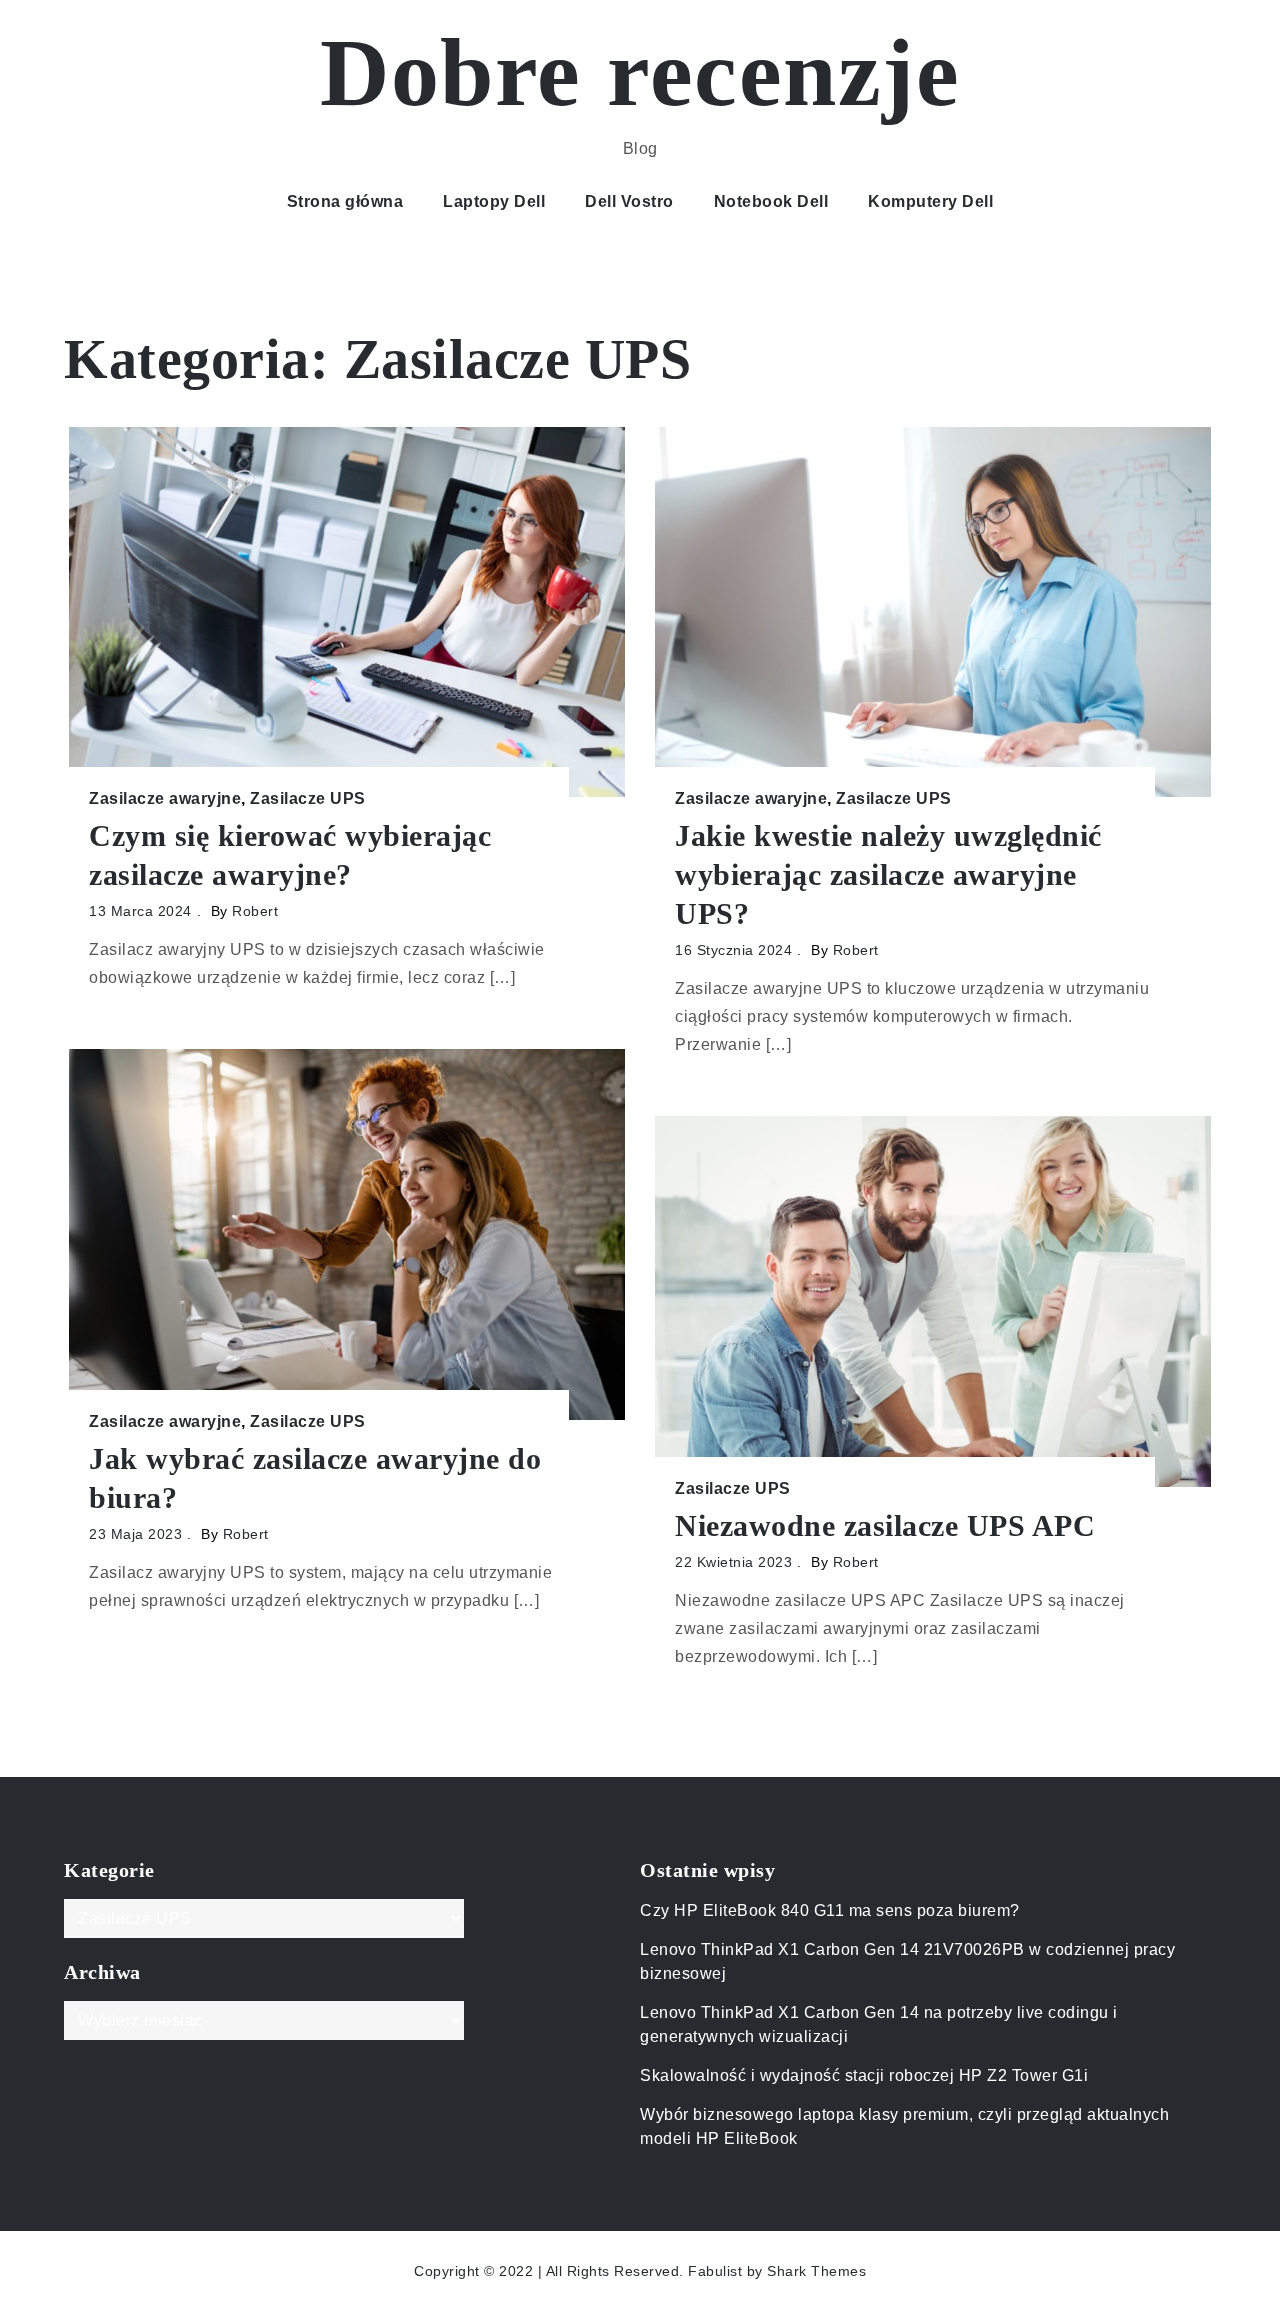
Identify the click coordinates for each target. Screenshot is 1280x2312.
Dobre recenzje (640, 72)
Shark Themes (816, 2271)
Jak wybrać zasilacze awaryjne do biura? (315, 1478)
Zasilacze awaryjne (165, 798)
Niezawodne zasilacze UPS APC (885, 1525)
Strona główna (345, 201)
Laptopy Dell (494, 201)
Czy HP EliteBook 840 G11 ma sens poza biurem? (830, 1910)
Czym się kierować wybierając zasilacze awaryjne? (290, 855)
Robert (255, 911)
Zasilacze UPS (308, 798)
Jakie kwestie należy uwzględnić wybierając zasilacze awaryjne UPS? (888, 874)
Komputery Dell (930, 201)
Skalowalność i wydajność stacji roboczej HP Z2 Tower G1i (864, 2075)
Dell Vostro (629, 201)
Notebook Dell (771, 201)
